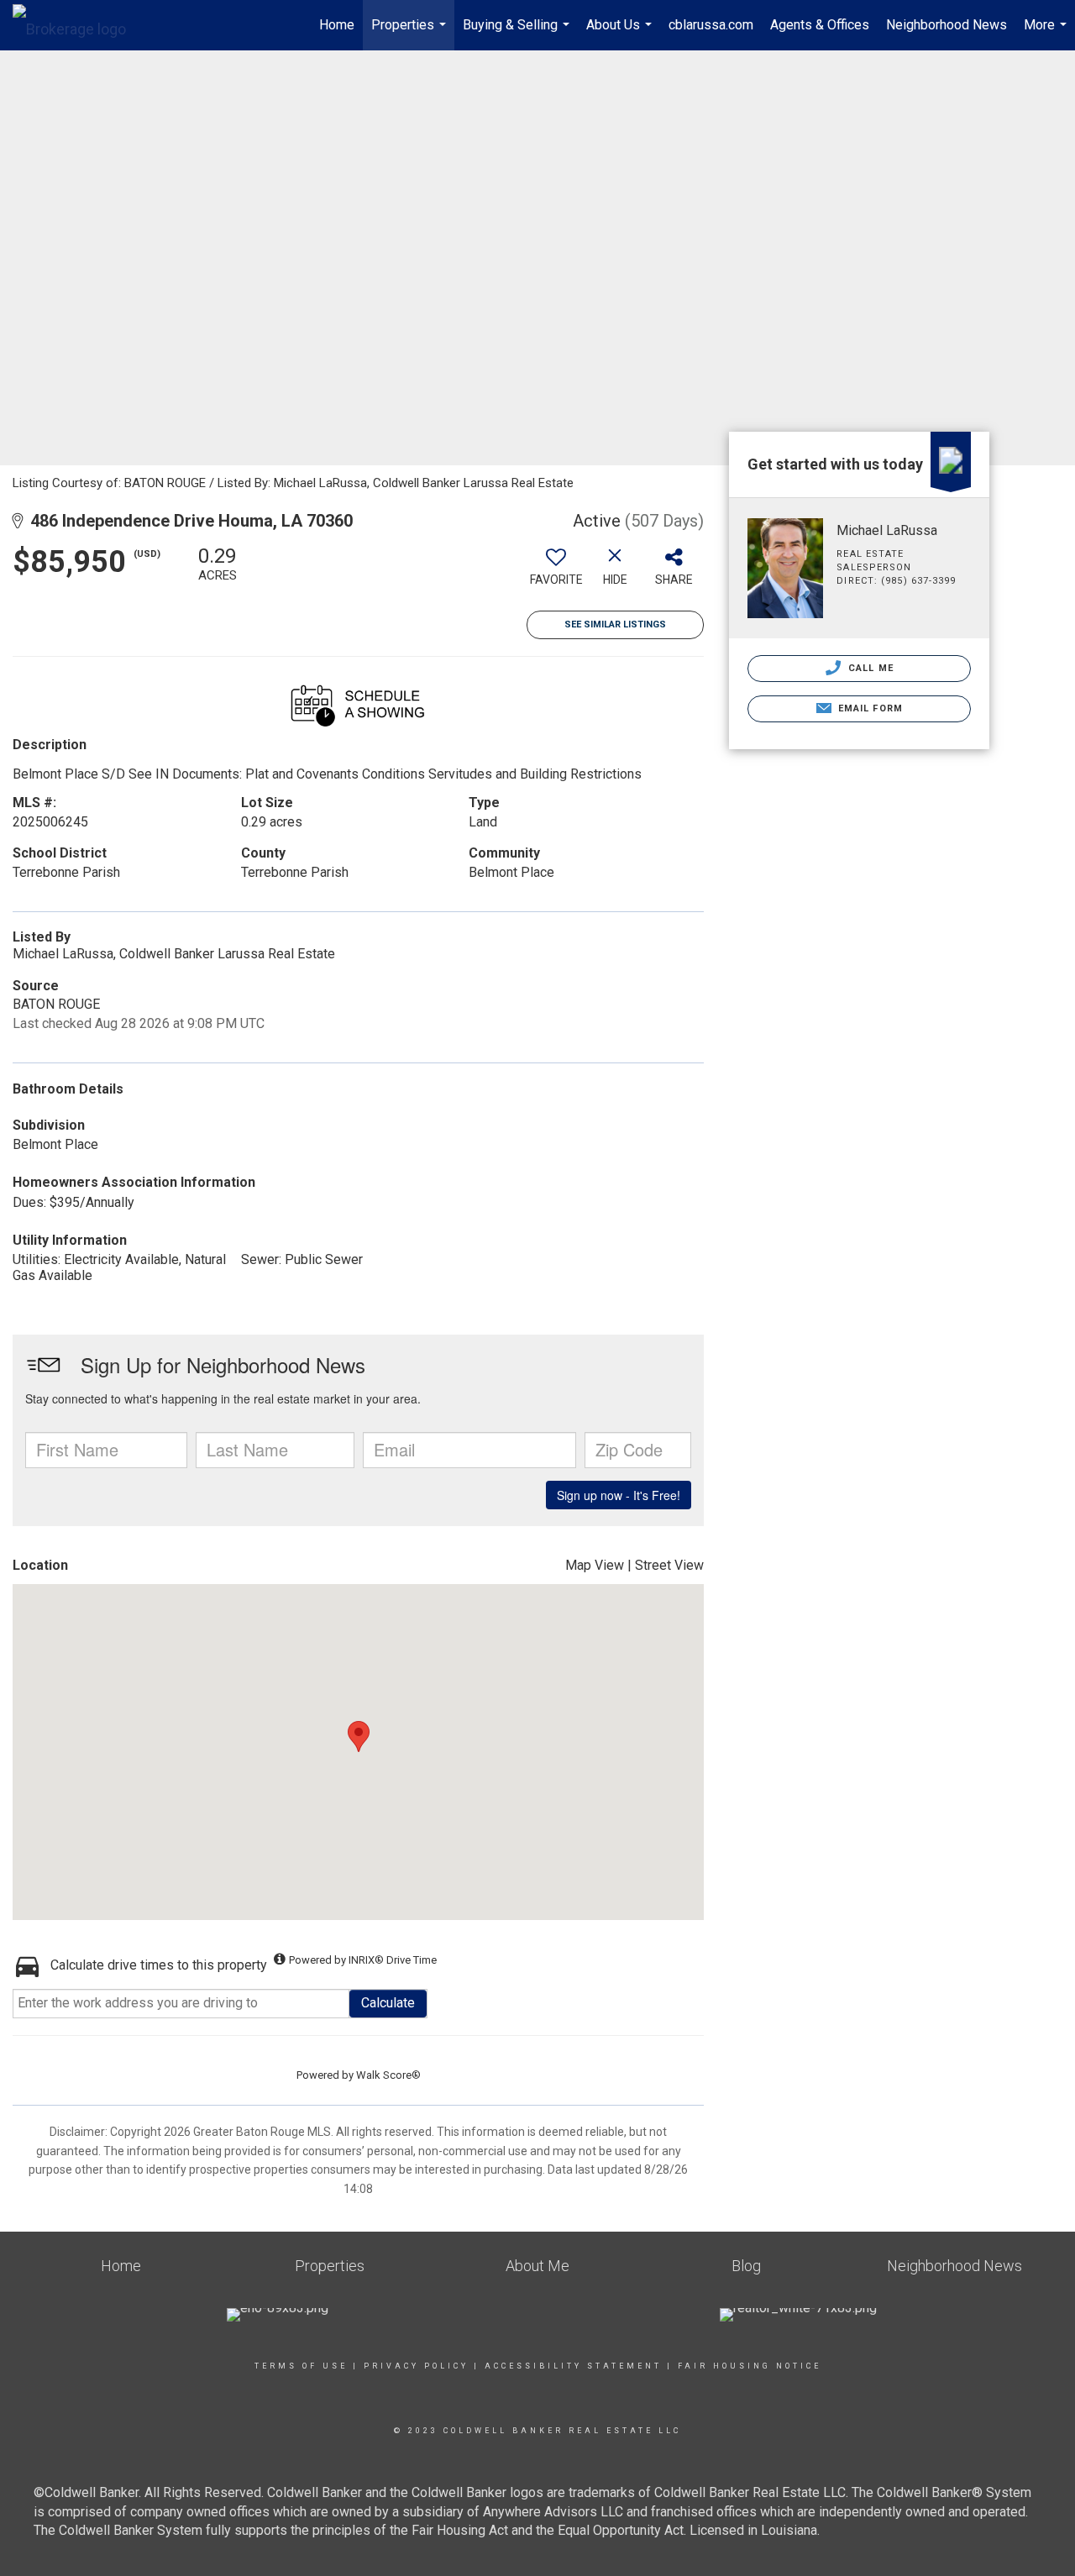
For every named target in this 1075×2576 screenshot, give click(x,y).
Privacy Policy (416, 2366)
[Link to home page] (78, 25)
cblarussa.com (711, 25)
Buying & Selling (518, 34)
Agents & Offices (820, 25)
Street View (669, 1565)
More (1047, 34)
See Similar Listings (615, 624)
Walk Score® (388, 2075)
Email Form (869, 708)
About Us (621, 34)
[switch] (556, 572)
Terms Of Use (301, 2366)
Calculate (388, 2003)
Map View (595, 1565)
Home (337, 25)
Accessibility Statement (573, 2366)
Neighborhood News (947, 25)
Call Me (869, 668)
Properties (411, 34)
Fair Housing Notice (750, 2366)
